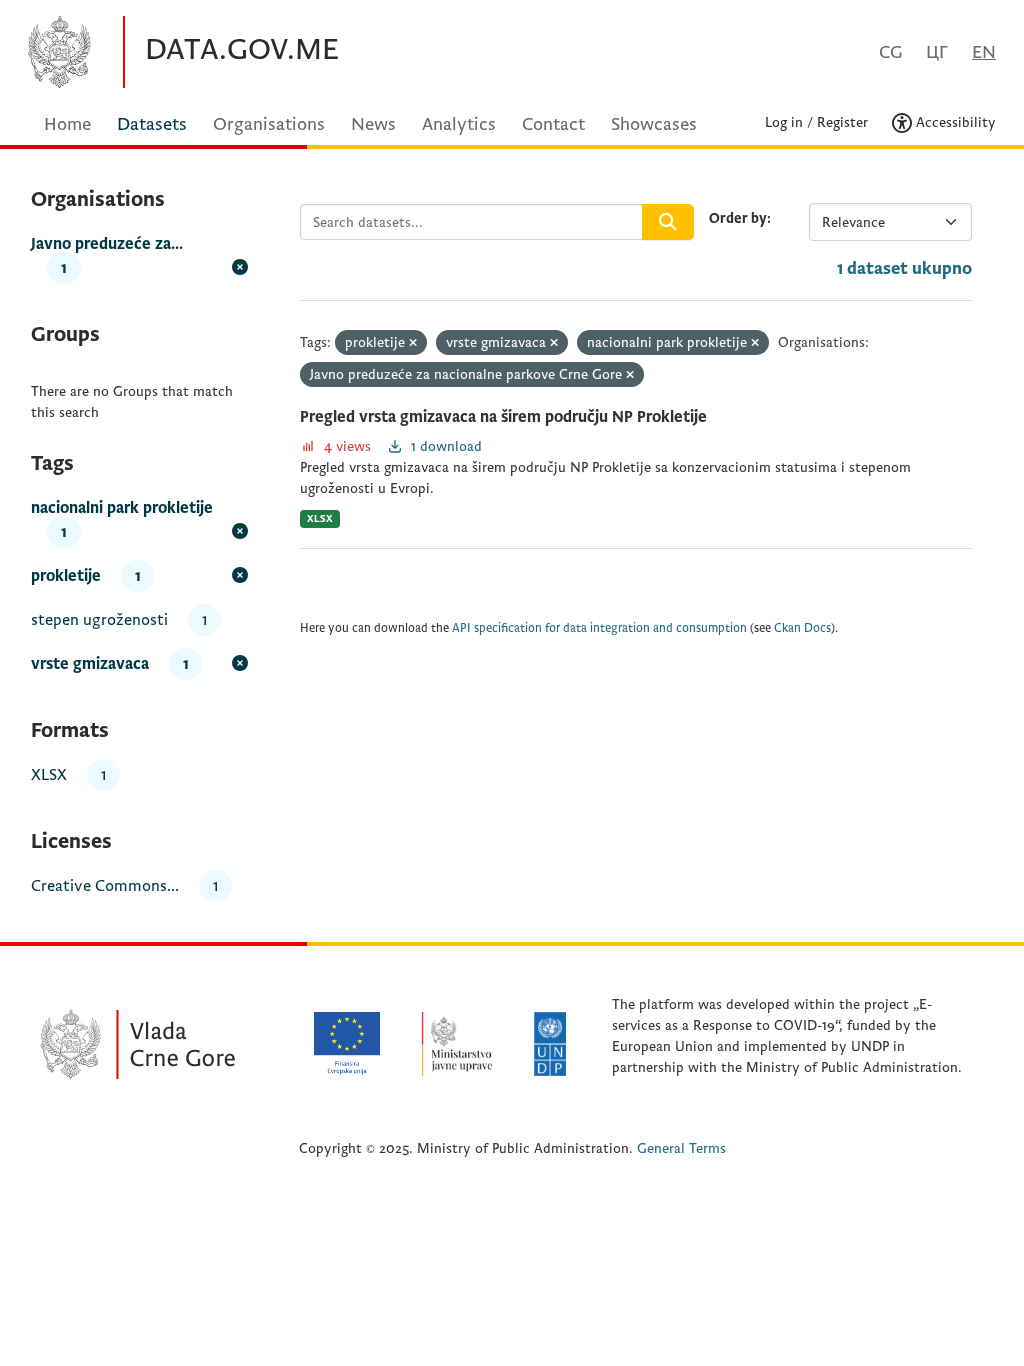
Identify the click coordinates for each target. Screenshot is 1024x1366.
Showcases (654, 124)
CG (890, 52)
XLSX (320, 518)
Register (842, 122)
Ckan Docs (802, 628)
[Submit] (668, 222)
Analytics (459, 124)
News (373, 124)
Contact (553, 124)
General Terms (681, 1148)
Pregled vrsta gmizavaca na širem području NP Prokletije (503, 417)
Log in (784, 122)
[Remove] (413, 343)
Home (67, 124)
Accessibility (954, 122)
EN (984, 52)
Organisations (269, 124)
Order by (738, 218)
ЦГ (937, 52)
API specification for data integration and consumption (599, 628)
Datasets (152, 124)
